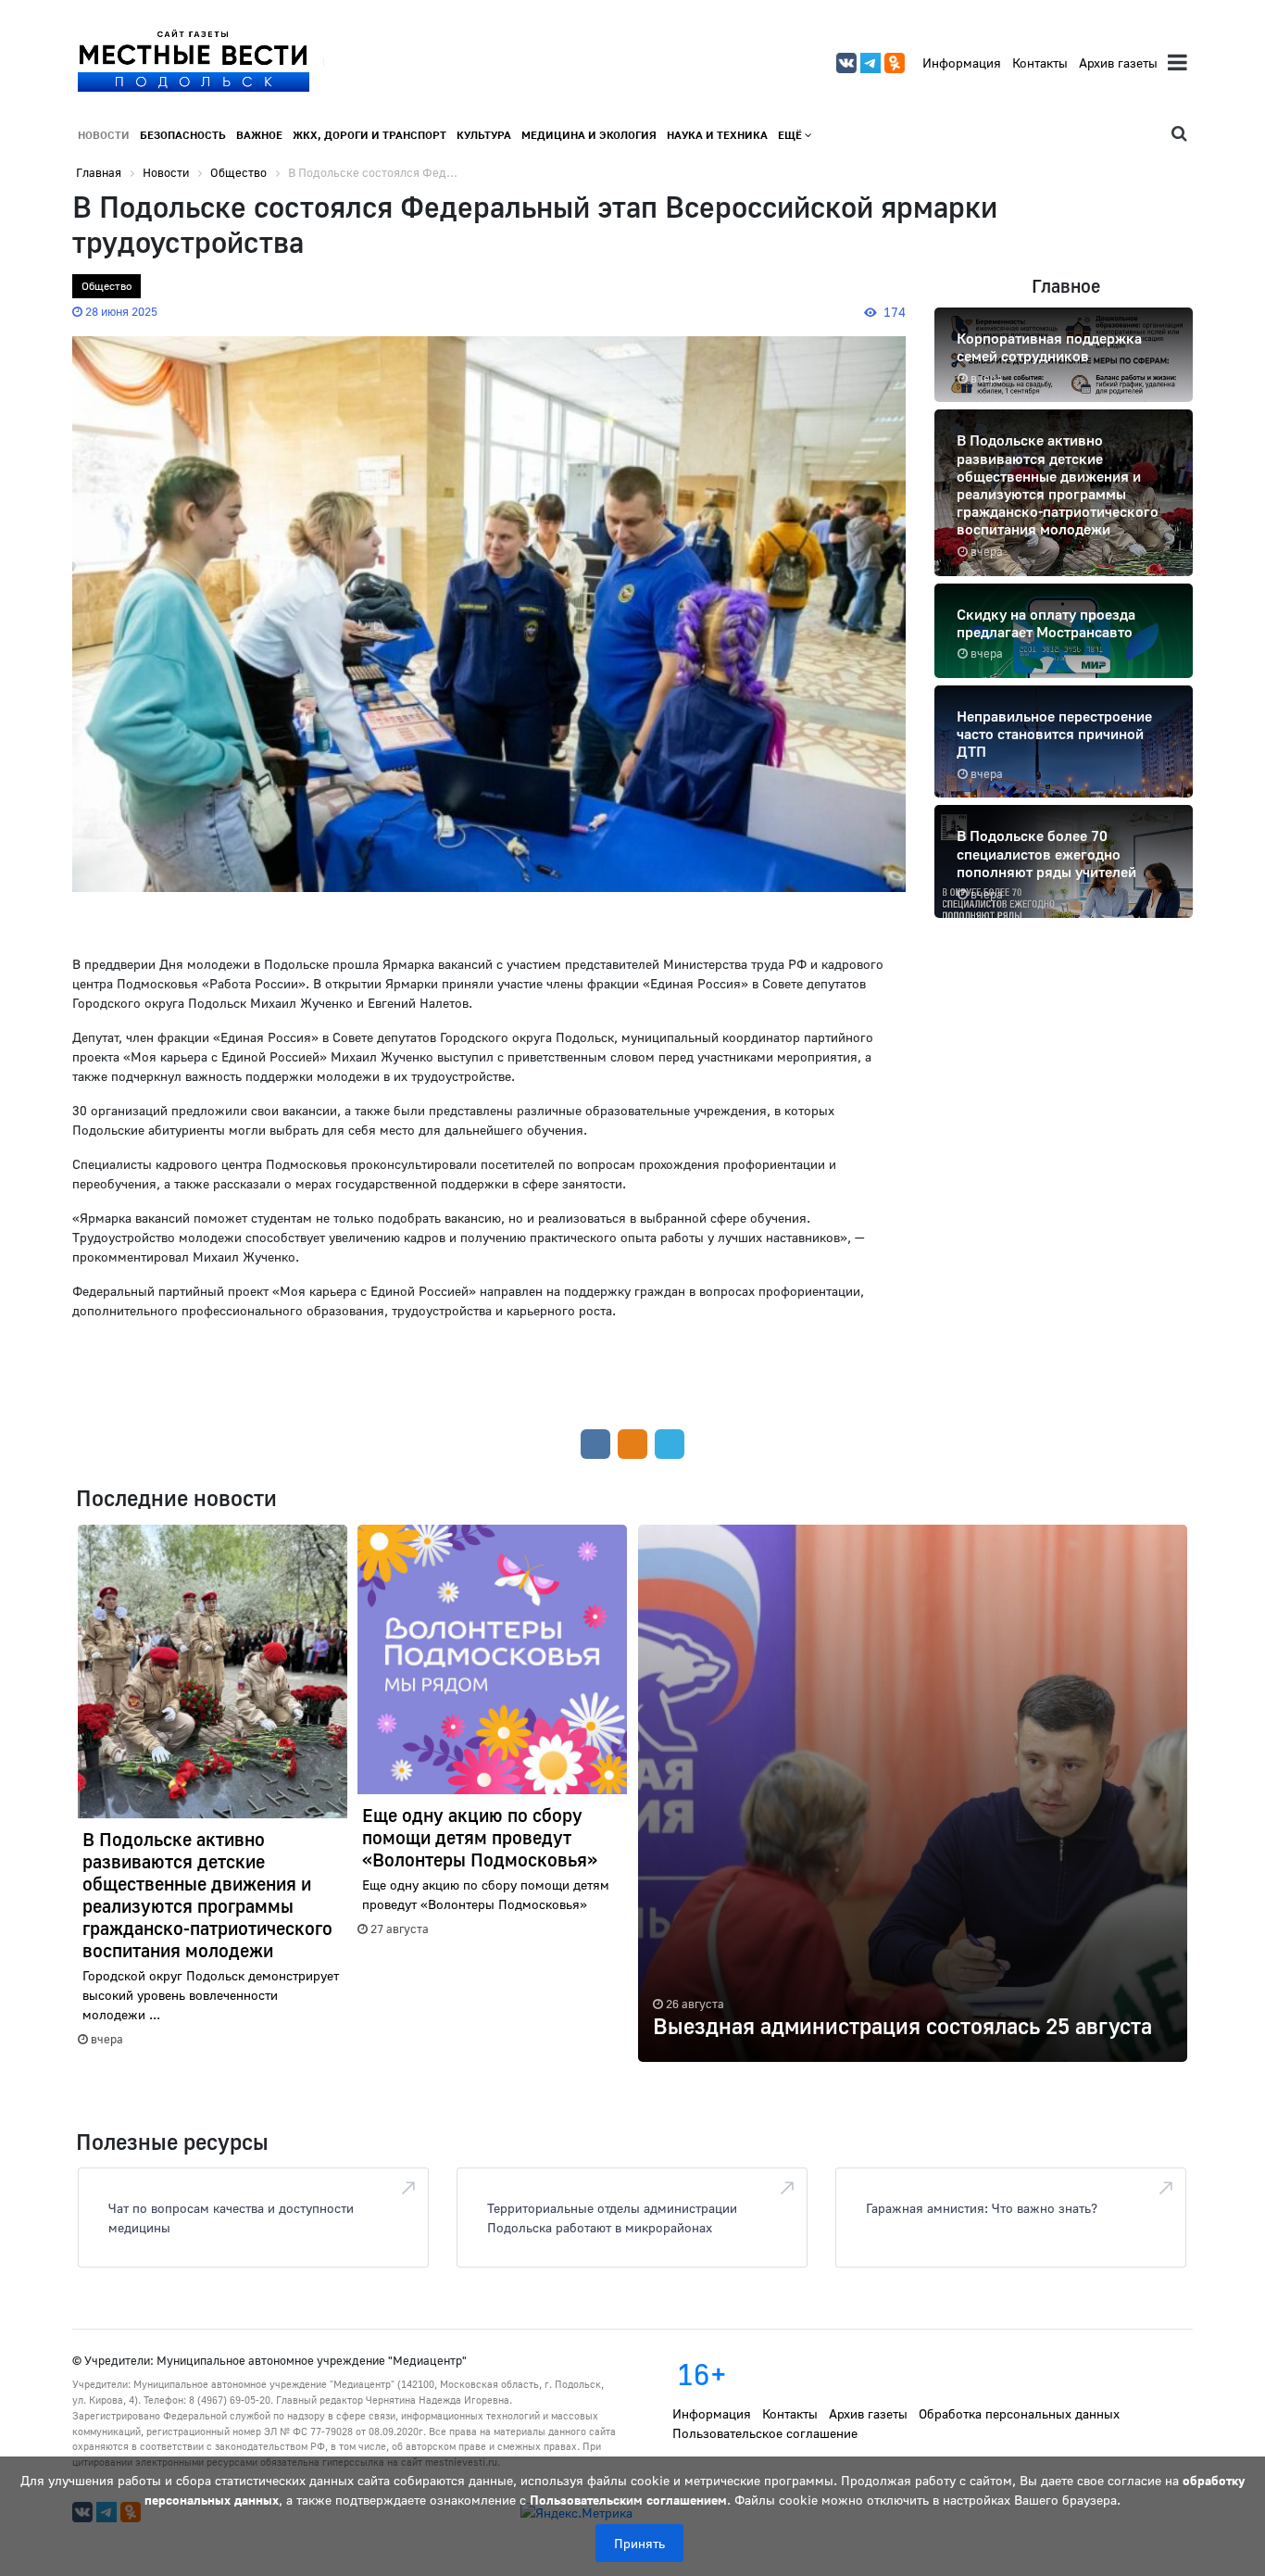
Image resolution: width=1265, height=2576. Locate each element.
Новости (104, 135)
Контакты (1040, 63)
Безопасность (183, 135)
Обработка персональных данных (1019, 2413)
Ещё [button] (791, 135)
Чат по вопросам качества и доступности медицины (231, 2218)
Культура (484, 135)
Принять (639, 2543)
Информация (962, 63)
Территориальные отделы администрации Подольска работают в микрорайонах (612, 2218)
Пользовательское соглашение (765, 2433)
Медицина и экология (589, 135)
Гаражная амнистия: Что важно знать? (982, 2208)
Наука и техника (717, 135)
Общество (106, 286)
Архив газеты (1118, 63)
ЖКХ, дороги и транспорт (369, 135)
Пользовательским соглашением (628, 2500)
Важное (259, 135)
